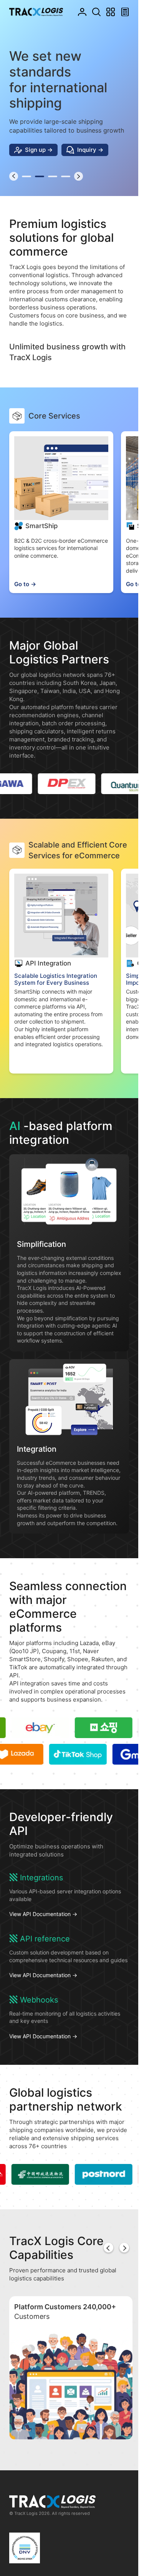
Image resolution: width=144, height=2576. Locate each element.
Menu (111, 12)
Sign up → (39, 158)
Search (97, 12)
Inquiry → (90, 158)
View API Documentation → (43, 1923)
